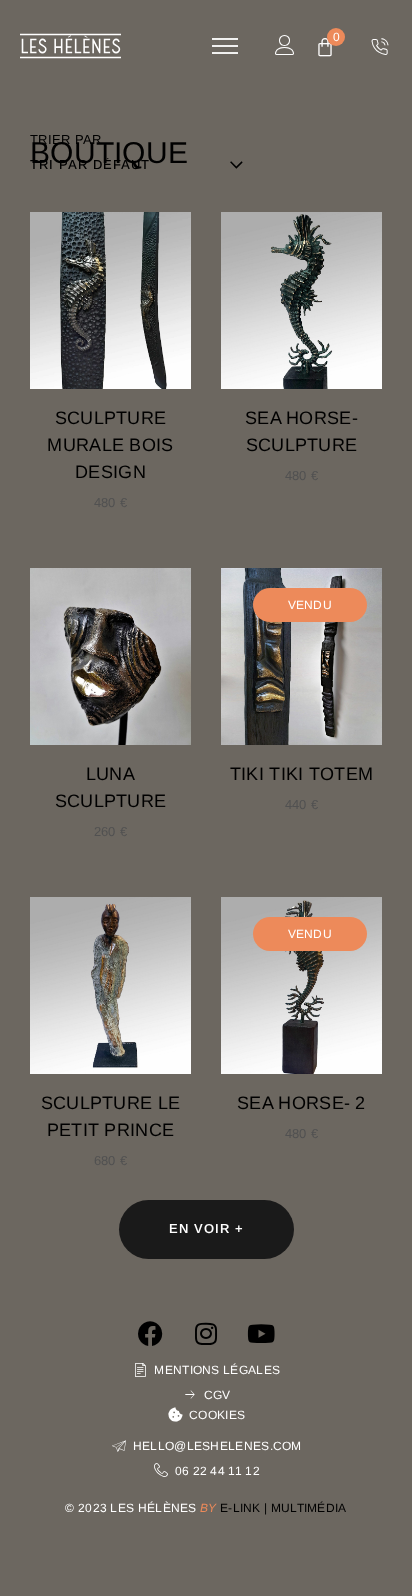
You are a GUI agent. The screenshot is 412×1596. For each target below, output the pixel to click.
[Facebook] (151, 1334)
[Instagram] (206, 1334)
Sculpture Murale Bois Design (110, 445)
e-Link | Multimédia (283, 1508)
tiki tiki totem (302, 774)
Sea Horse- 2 (301, 1103)
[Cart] (325, 48)
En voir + (206, 1228)
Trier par (66, 139)
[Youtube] (261, 1334)
